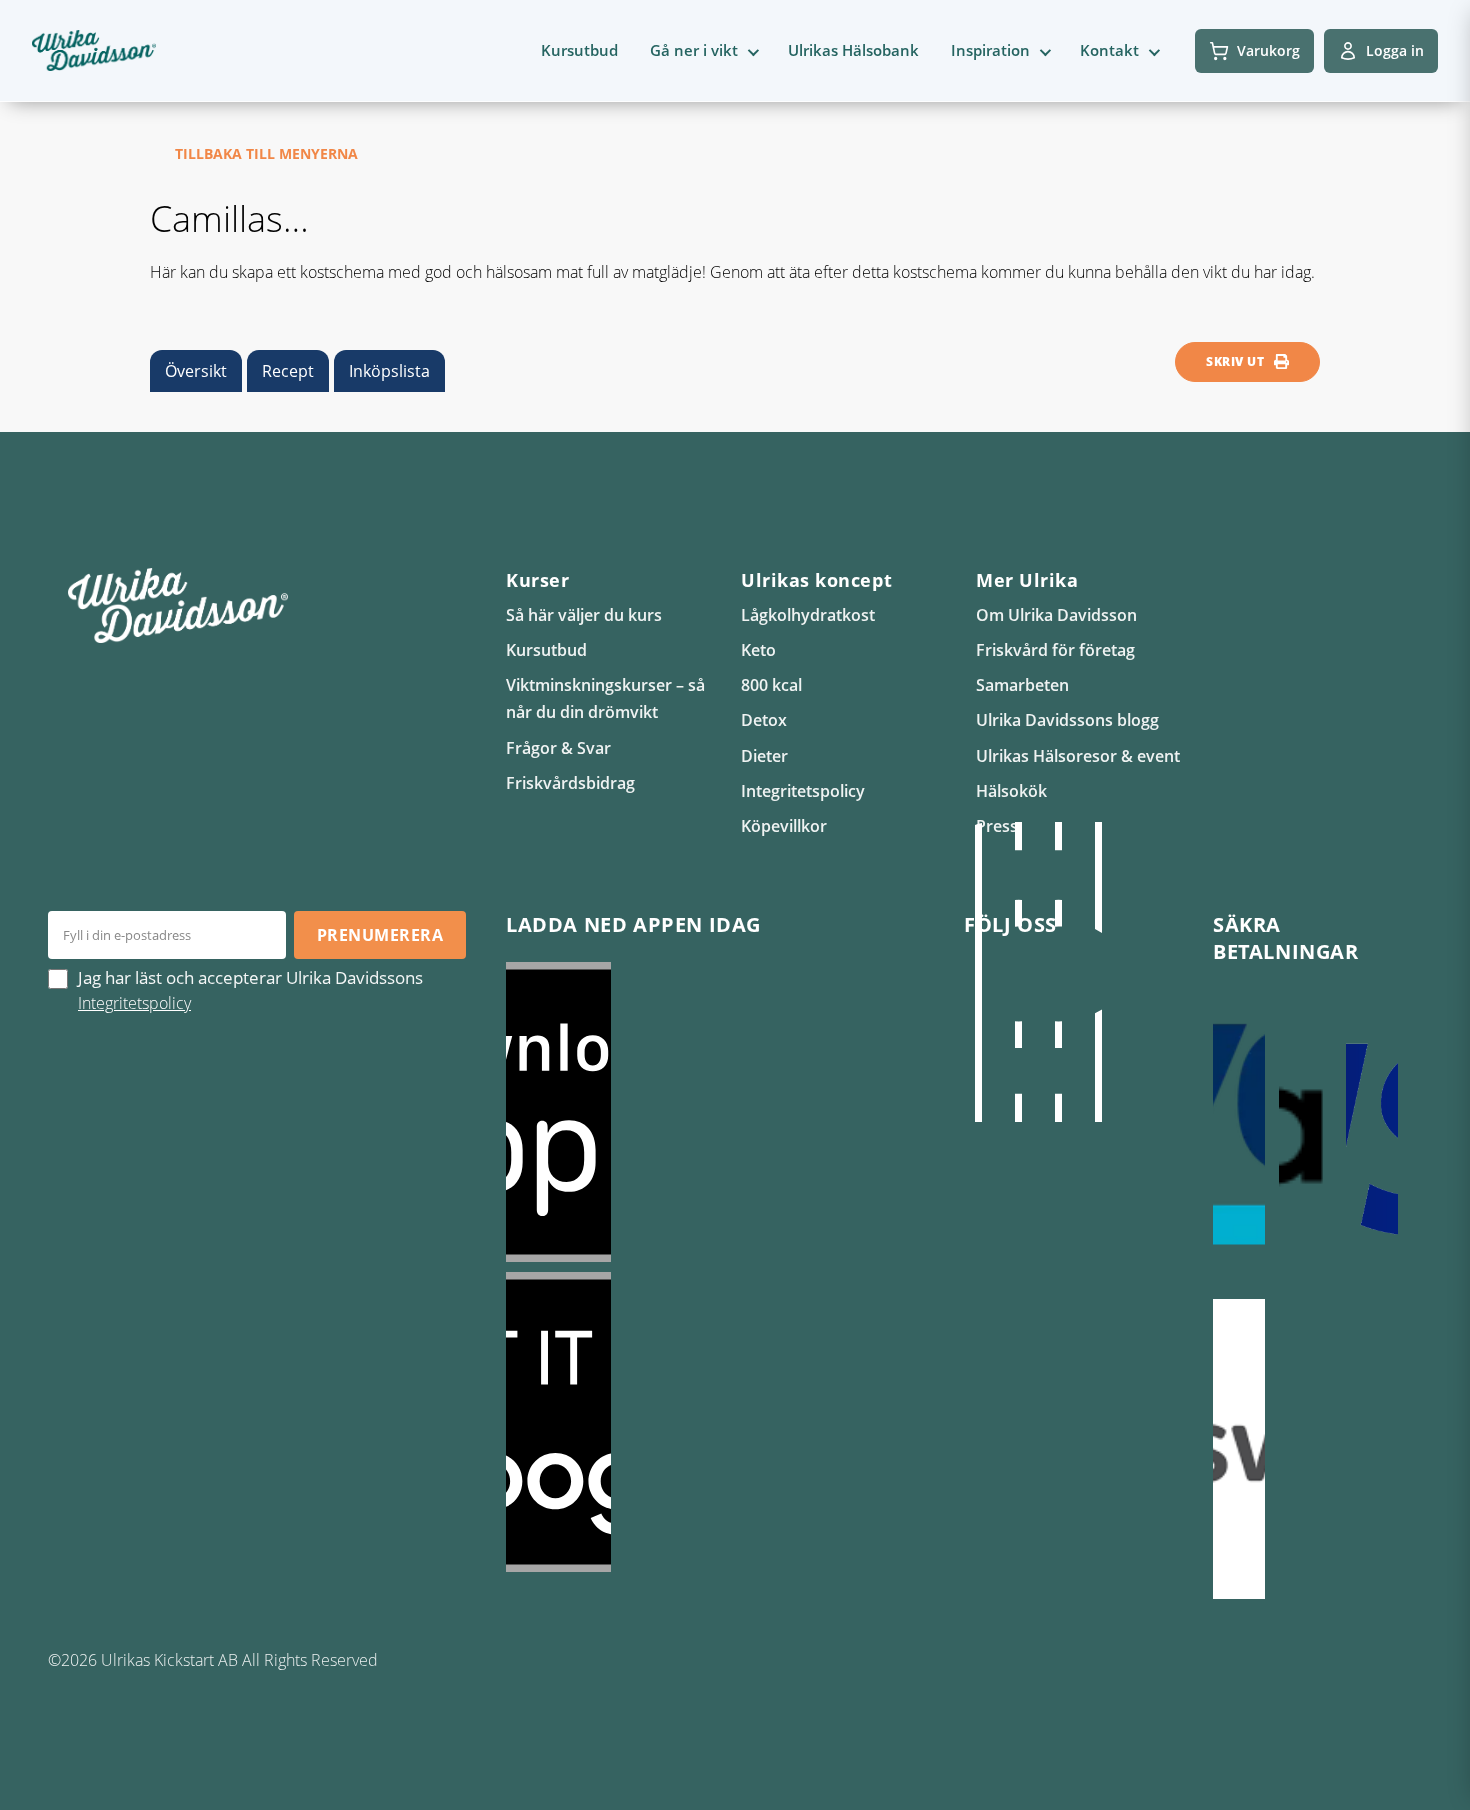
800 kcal (771, 685)
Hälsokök (1011, 791)
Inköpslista (389, 371)
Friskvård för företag (1055, 650)
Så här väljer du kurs (584, 615)
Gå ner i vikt (694, 50)
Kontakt (1109, 50)
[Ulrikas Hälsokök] (1098, 972)
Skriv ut (1235, 361)
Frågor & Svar (558, 748)
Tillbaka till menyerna (266, 153)
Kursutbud (579, 50)
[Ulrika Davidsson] (978, 972)
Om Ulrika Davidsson (1056, 615)
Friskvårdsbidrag (570, 783)
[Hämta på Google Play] (715, 1422)
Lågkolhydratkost (808, 615)
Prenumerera (380, 935)
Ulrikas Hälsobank (853, 50)
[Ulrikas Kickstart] (1058, 972)
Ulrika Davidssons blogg (1067, 720)
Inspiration (990, 50)
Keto (758, 650)
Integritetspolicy (803, 791)
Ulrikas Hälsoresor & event (1078, 756)
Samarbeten (1022, 685)
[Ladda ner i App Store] (715, 1112)
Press (997, 826)
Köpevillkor (784, 826)
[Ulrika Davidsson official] (1018, 972)
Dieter (764, 756)
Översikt (196, 371)
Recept (288, 371)
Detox (764, 720)
